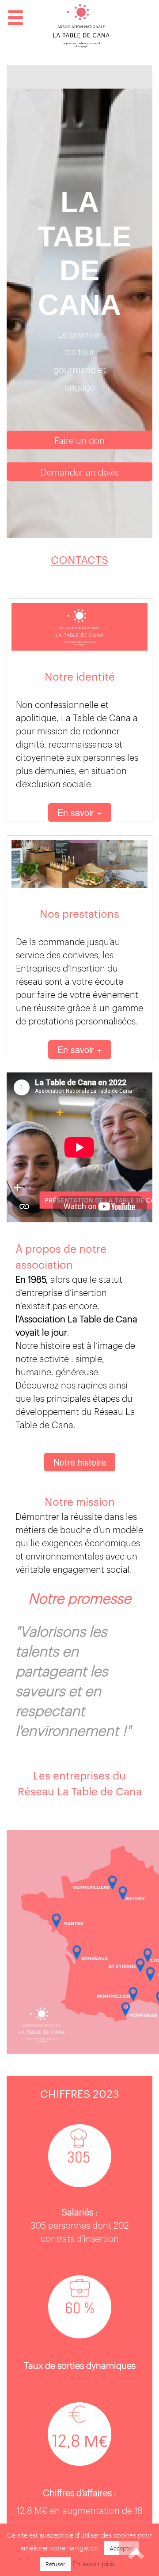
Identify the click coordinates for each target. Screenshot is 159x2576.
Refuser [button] (55, 2564)
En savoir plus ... (97, 2563)
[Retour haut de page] (137, 2554)
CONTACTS (79, 559)
